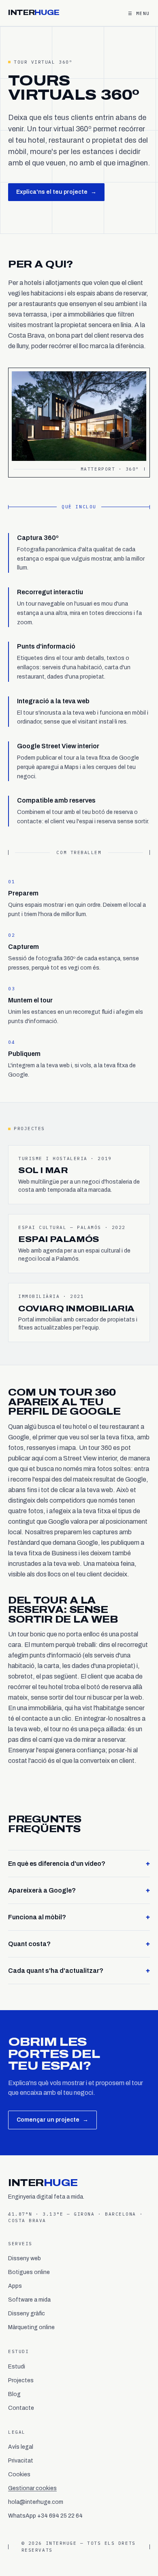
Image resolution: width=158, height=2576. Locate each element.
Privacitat (21, 2461)
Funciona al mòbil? (79, 1917)
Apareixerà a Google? (79, 1890)
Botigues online (29, 2272)
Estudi (17, 2367)
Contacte (21, 2408)
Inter (34, 13)
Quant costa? (79, 1944)
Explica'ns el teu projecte (56, 192)
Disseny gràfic (27, 2314)
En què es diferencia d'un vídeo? (79, 1863)
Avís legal (21, 2447)
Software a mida (29, 2300)
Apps (15, 2286)
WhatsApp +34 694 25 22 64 (45, 2516)
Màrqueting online (31, 2327)
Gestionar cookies (32, 2488)
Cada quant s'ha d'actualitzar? (79, 1970)
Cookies (19, 2474)
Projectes (21, 2380)
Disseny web (25, 2258)
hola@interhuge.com (36, 2502)
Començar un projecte (52, 2120)
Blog (14, 2394)
